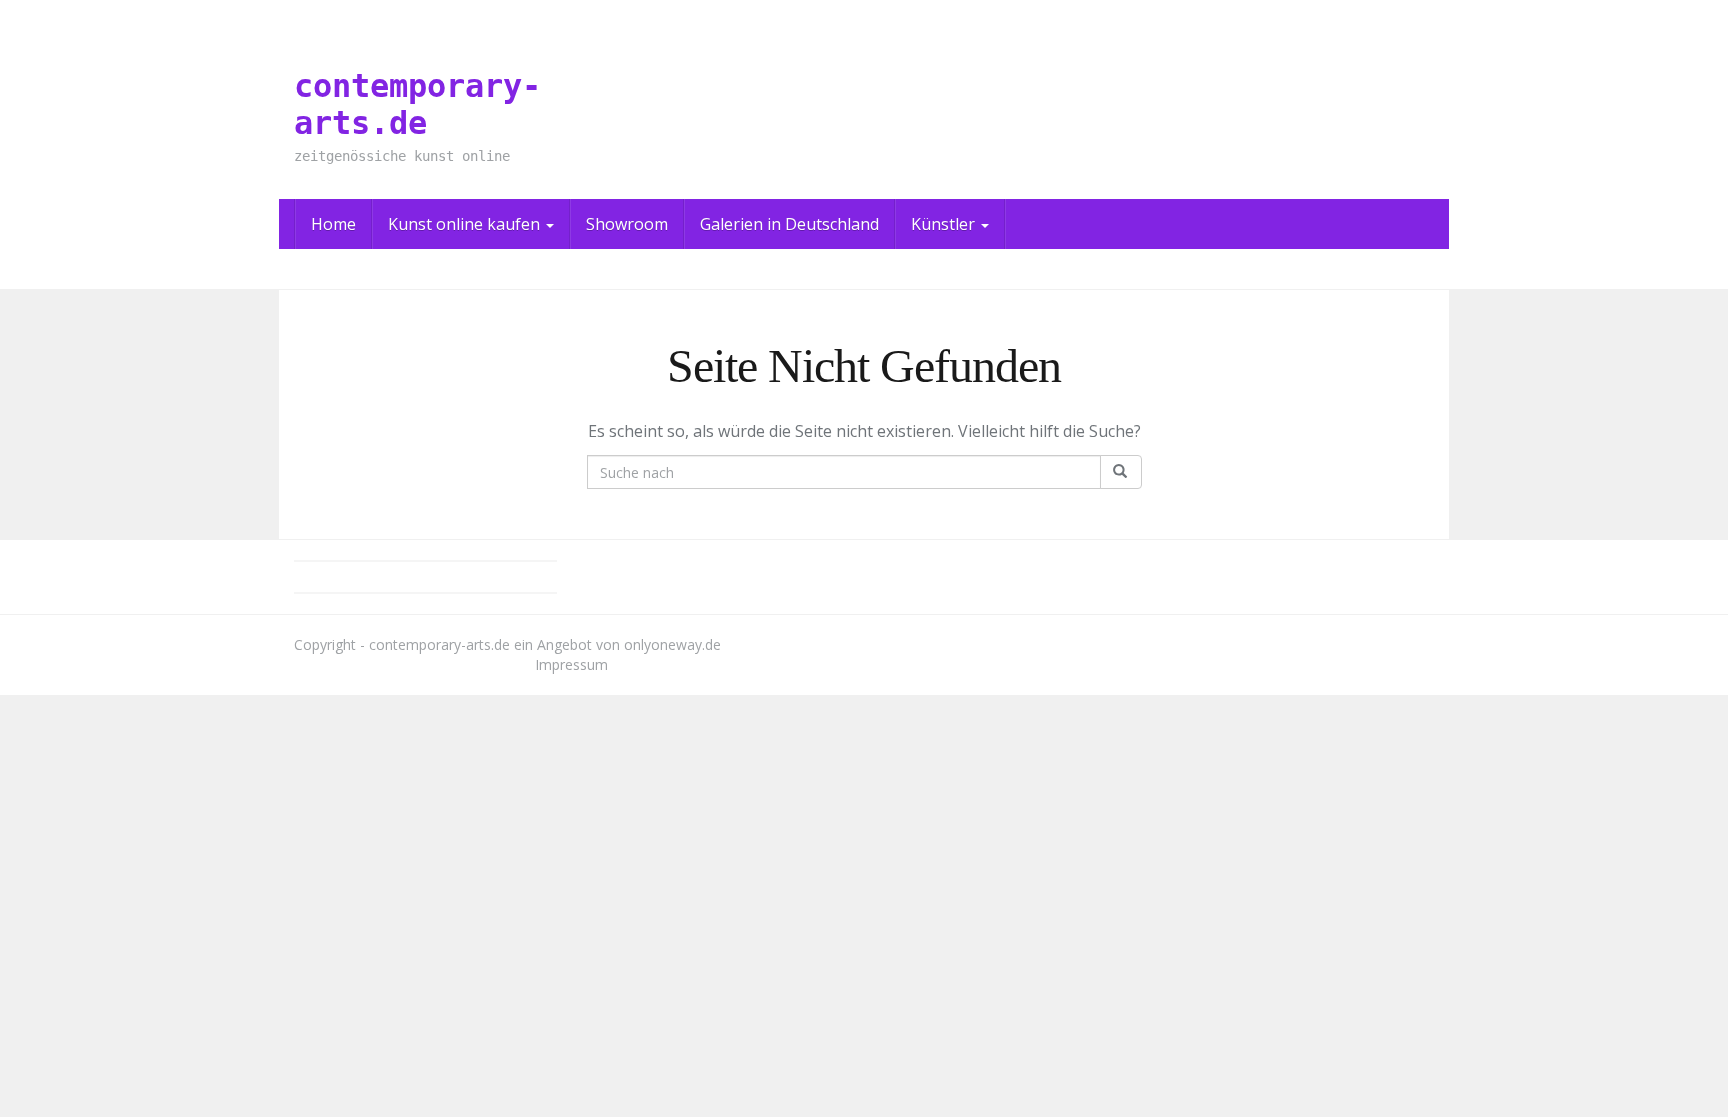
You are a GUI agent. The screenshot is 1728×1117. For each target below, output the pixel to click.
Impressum (571, 664)
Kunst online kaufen (466, 224)
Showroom (627, 224)
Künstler (945, 224)
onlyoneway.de (672, 644)
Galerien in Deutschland (789, 224)
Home (333, 224)
